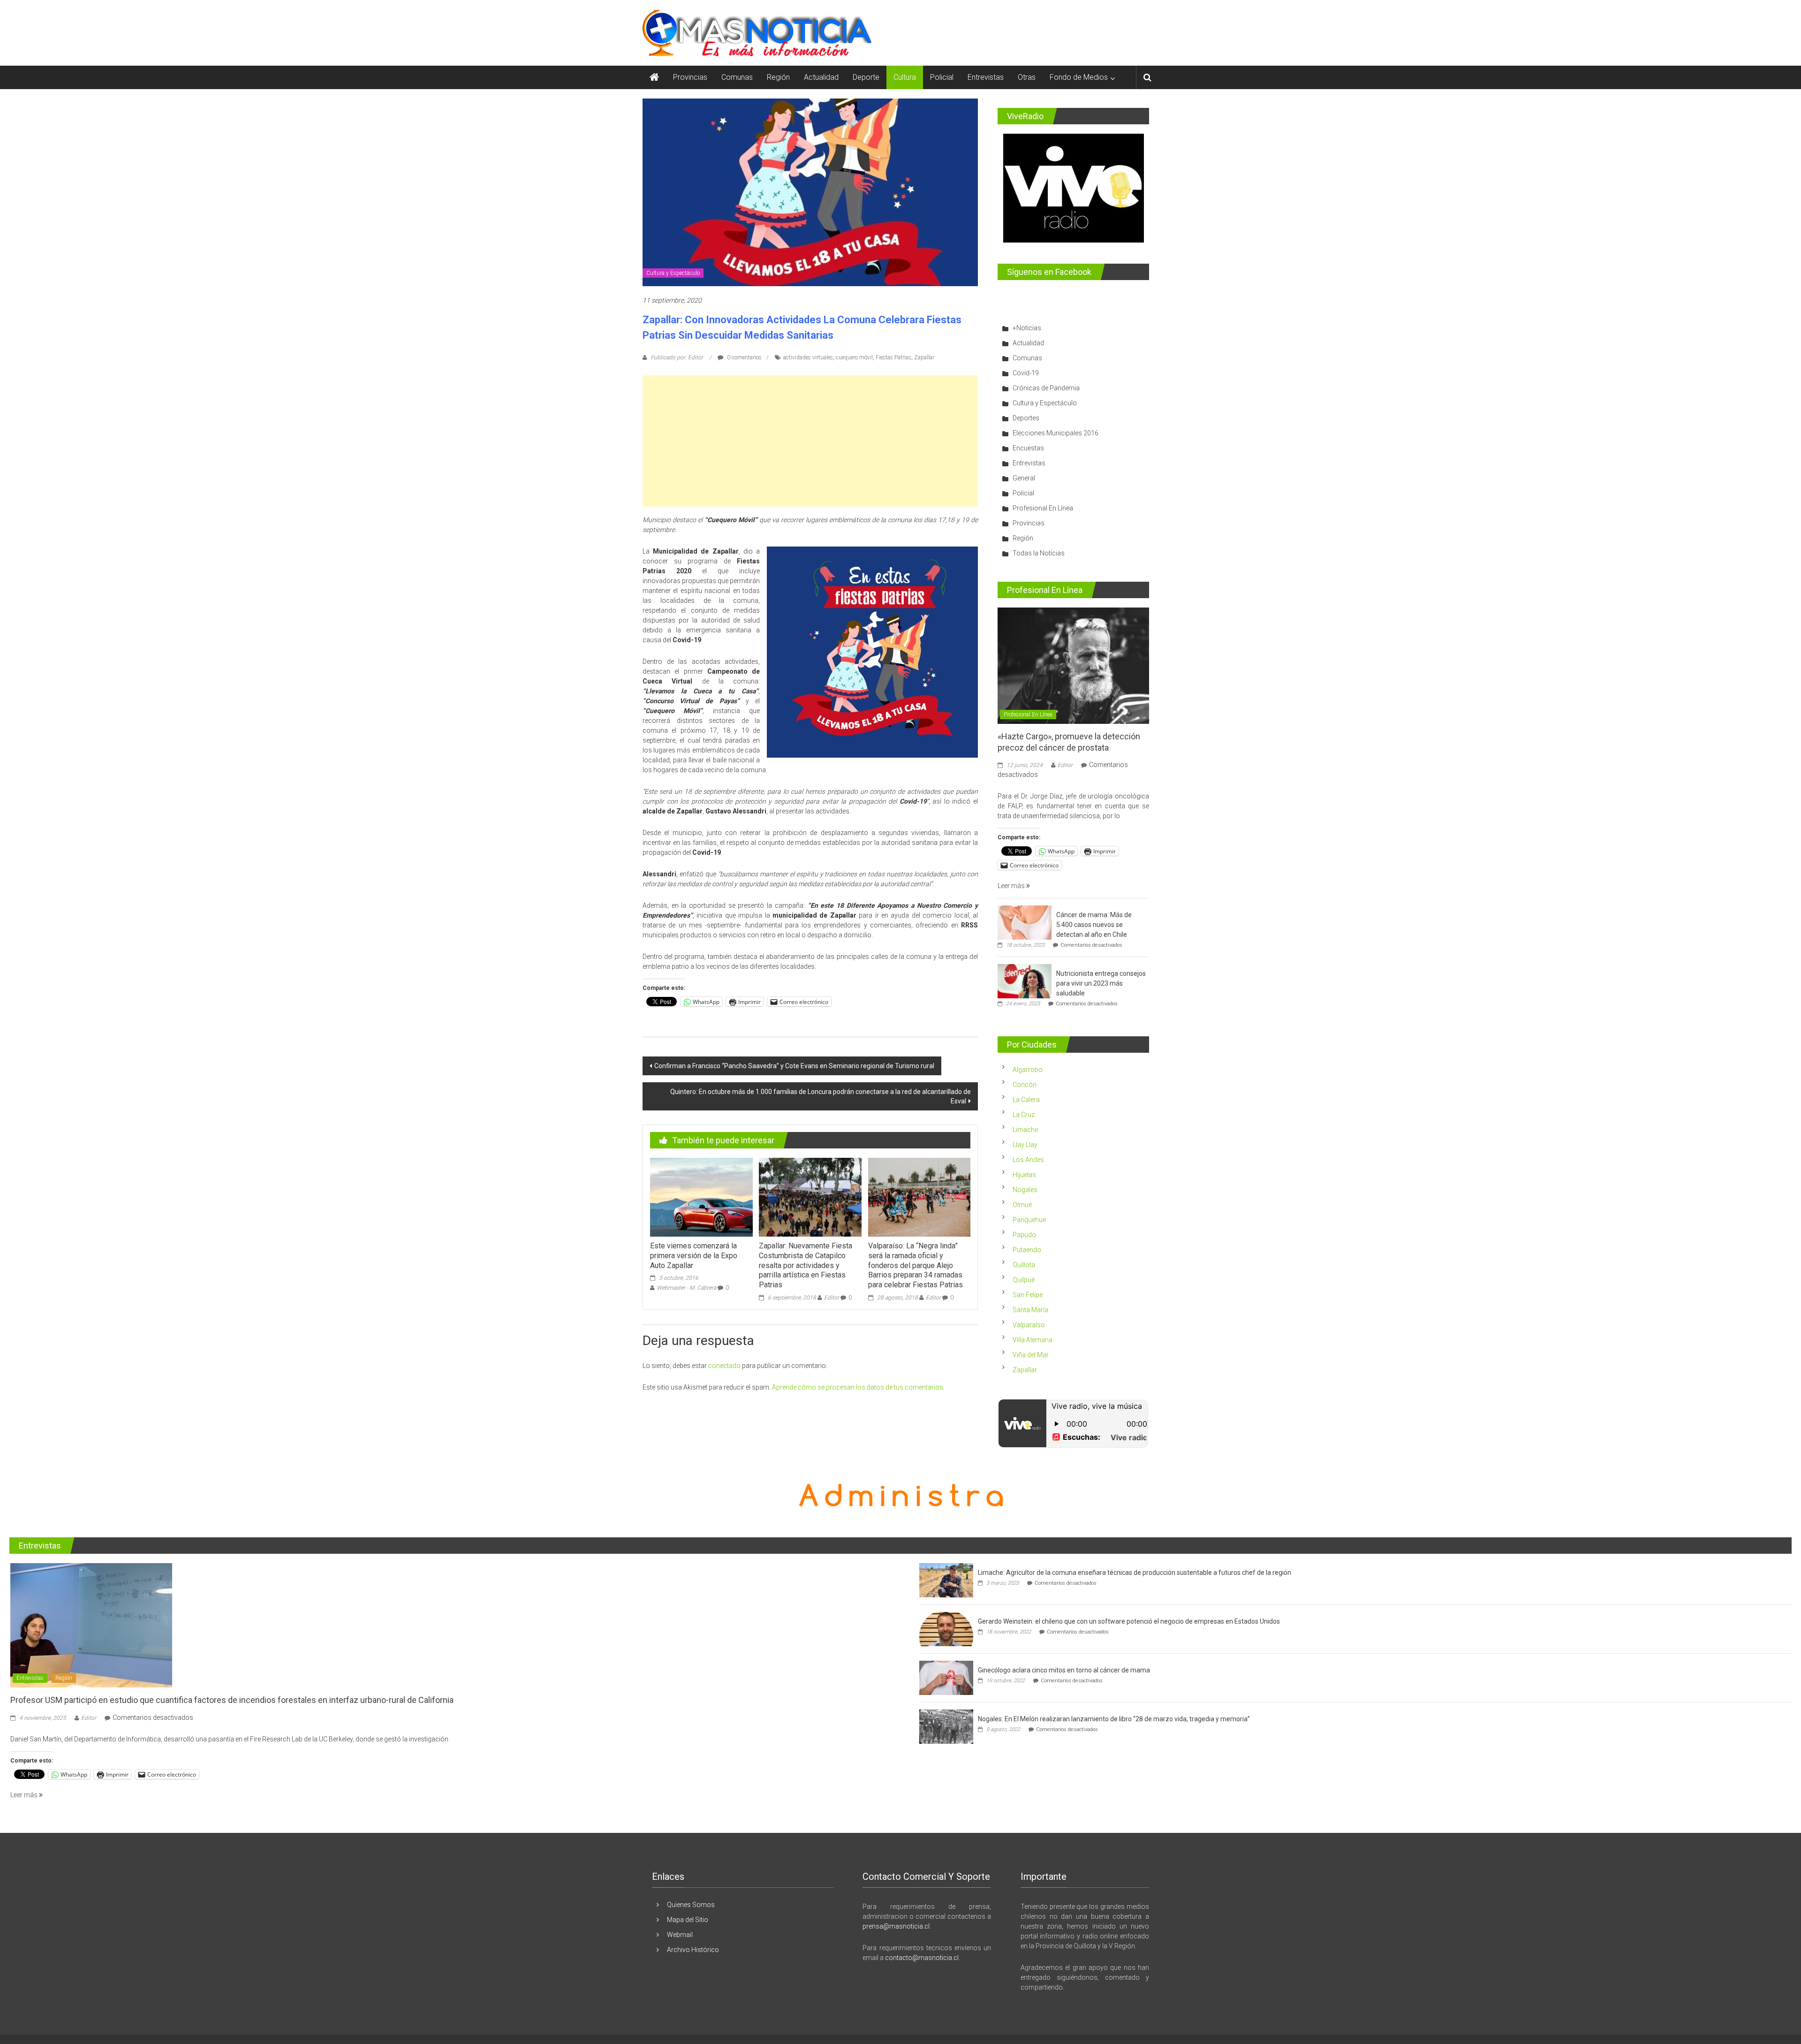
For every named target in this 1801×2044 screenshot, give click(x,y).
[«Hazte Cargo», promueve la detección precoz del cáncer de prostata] (1073, 665)
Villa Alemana (1033, 1340)
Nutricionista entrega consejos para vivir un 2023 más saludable (1101, 983)
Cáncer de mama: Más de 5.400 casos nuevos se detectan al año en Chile (1094, 925)
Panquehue (1029, 1220)
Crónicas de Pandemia (1046, 388)
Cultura (905, 77)
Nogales (1025, 1190)
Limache (1025, 1130)
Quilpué (1024, 1280)
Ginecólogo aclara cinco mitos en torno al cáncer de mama (1064, 1670)
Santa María (1030, 1310)
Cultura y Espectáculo (673, 273)
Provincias (690, 77)
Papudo (1024, 1235)
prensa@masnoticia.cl (896, 1926)
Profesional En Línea (1043, 508)
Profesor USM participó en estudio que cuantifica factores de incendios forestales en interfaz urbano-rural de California (232, 1700)
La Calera (1026, 1100)
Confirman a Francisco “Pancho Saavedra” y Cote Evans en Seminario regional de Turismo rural (794, 1066)
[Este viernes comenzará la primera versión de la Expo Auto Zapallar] (701, 1197)
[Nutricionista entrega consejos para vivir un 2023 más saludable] (1025, 981)
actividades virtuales (808, 357)
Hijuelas (1024, 1175)
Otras (1027, 77)
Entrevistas (986, 77)
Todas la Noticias (1039, 553)
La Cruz (1024, 1115)
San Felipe (1028, 1295)
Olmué (1022, 1205)
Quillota (1024, 1265)
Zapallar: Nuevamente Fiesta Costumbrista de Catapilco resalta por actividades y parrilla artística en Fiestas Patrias (806, 1265)
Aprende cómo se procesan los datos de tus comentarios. (858, 1387)
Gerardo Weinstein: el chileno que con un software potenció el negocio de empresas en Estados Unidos (1129, 1621)
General (1024, 478)
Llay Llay (1025, 1145)
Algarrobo (1028, 1070)
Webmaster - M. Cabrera (686, 1288)
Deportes (1026, 418)
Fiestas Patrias (893, 357)
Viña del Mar (1031, 1355)
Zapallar (924, 357)
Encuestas (1028, 448)
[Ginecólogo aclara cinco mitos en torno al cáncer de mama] (946, 1678)
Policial (942, 77)
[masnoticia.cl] (654, 77)
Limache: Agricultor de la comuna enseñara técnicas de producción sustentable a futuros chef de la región (1135, 1573)
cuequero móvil (854, 357)
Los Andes (1028, 1160)
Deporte (866, 77)
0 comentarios (744, 357)
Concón (1025, 1085)
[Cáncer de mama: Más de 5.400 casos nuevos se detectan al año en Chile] (1025, 922)
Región (778, 77)
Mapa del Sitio (688, 1920)
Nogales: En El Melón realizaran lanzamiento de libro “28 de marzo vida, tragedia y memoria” (1114, 1719)
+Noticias (1027, 328)
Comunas (737, 77)
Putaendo (1027, 1250)
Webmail (680, 1935)
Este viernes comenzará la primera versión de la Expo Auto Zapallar (694, 1256)
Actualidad (821, 77)
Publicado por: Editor (677, 357)
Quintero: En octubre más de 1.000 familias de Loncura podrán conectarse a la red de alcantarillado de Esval (821, 1096)
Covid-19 (1026, 373)
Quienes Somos (691, 1905)
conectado (724, 1366)
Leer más (1012, 886)
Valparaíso (1029, 1325)
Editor (832, 1298)
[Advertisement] (810, 441)
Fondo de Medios (1079, 77)
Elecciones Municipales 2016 (1056, 433)
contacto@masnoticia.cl (922, 1958)
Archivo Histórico (693, 1950)
